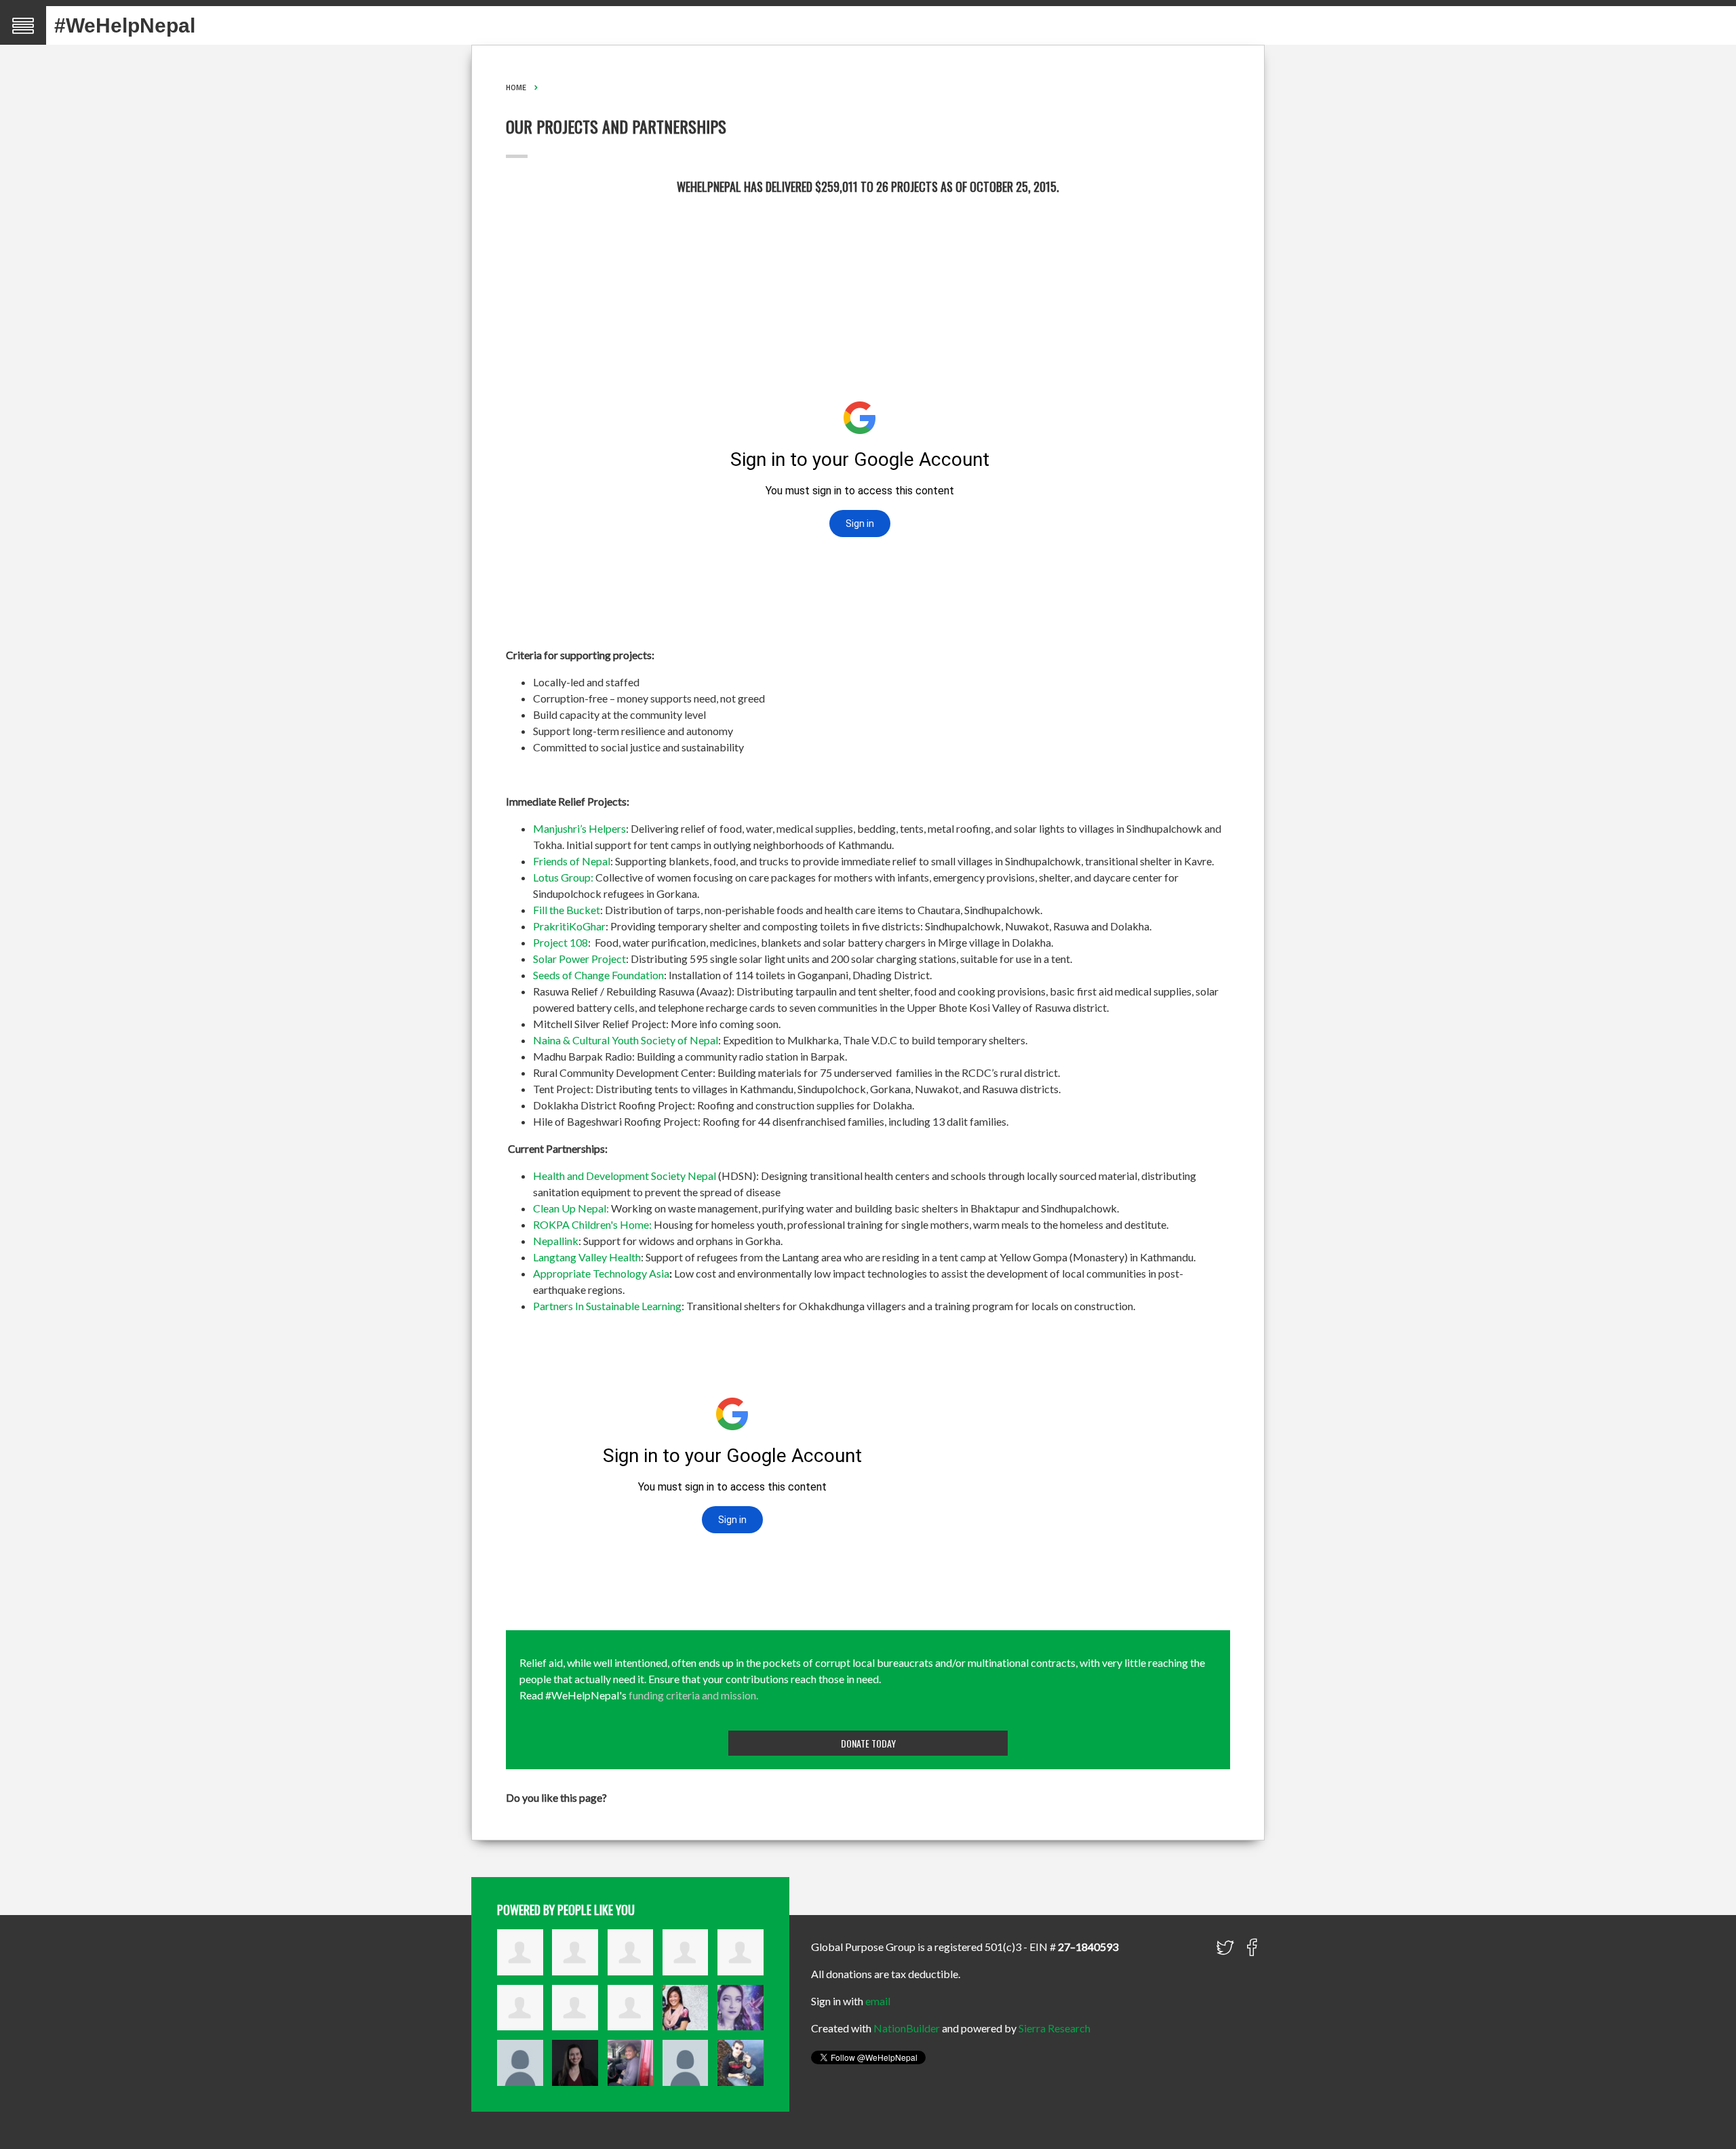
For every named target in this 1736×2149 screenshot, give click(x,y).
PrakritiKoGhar (569, 926)
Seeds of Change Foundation (598, 975)
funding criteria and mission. (693, 1695)
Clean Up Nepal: (571, 1208)
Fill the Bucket (567, 910)
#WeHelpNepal (125, 25)
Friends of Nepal (572, 861)
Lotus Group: (563, 877)
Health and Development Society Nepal (625, 1176)
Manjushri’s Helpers (579, 828)
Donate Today (868, 1743)
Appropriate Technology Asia (601, 1273)
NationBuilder (907, 2028)
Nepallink (556, 1241)
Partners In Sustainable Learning (607, 1306)
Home (516, 87)
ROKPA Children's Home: (592, 1224)
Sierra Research (1054, 2028)
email (878, 2001)
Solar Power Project (579, 959)
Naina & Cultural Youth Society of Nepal (626, 1040)
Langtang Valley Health (587, 1257)
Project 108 (560, 942)
